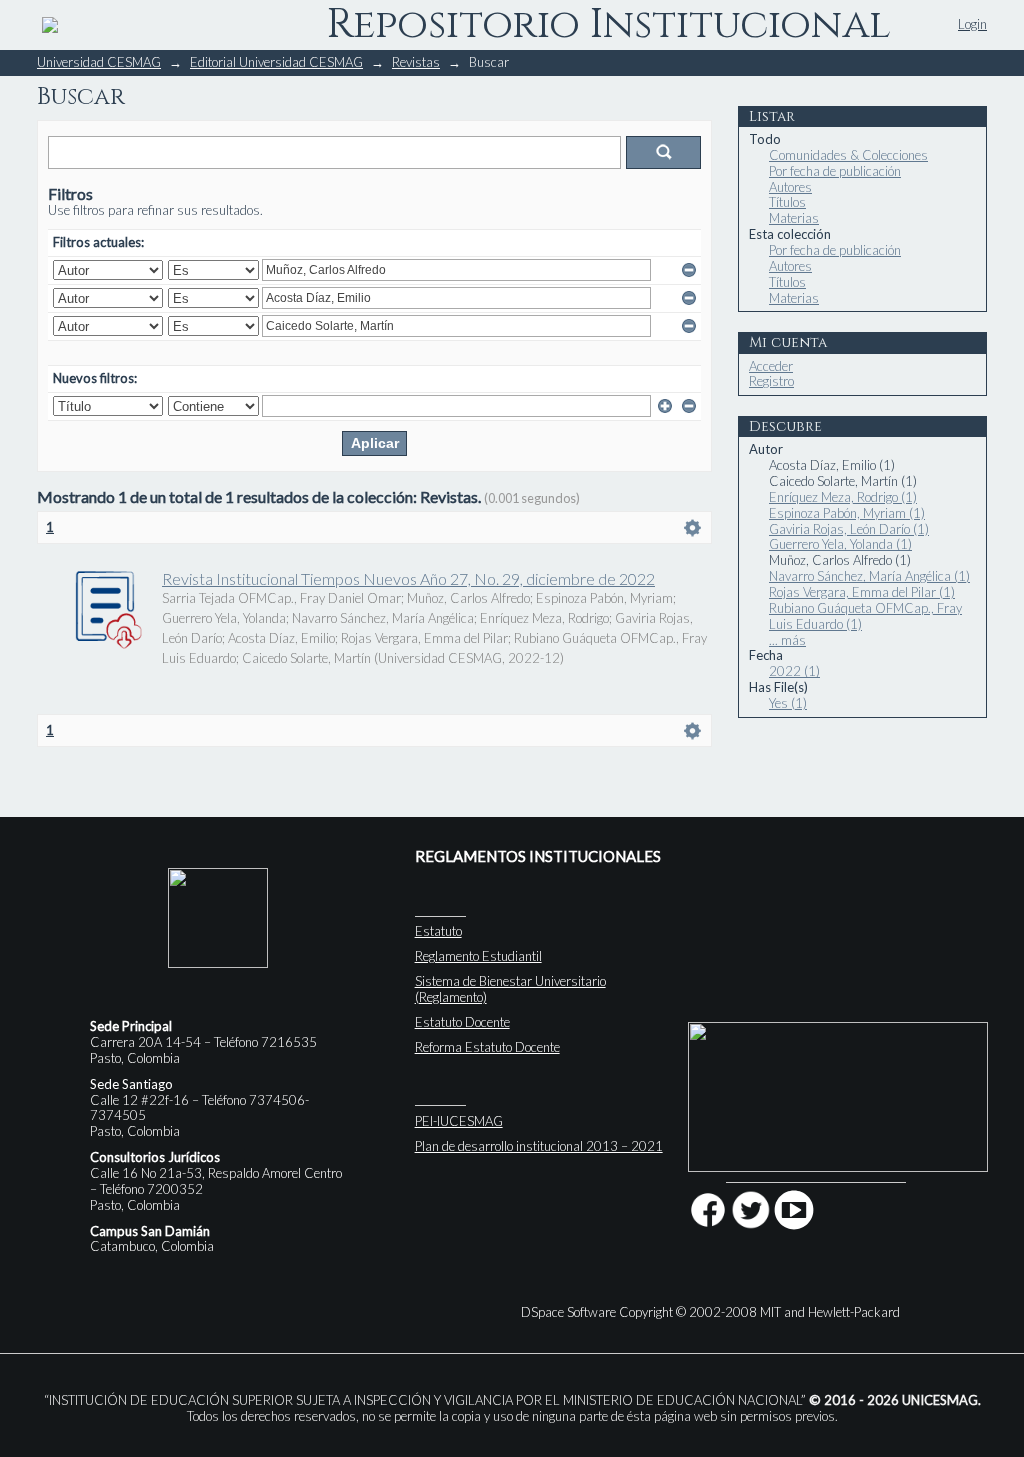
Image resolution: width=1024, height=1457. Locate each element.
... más (787, 640)
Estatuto (438, 931)
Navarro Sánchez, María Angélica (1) (869, 576)
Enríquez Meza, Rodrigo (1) (843, 497)
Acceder (771, 366)
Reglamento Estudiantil (478, 956)
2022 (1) (794, 671)
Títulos (787, 202)
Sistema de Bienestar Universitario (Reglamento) (510, 989)
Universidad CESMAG (99, 62)
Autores (790, 187)
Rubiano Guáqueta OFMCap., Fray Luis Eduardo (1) (865, 616)
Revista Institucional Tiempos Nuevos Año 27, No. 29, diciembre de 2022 (408, 578)
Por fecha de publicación (835, 171)
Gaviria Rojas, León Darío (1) (849, 529)
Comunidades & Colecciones (848, 155)
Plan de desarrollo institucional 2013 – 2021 (539, 1146)
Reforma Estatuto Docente (487, 1047)
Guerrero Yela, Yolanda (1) (840, 544)
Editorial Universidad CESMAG (276, 62)
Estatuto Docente (462, 1022)
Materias (794, 218)
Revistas (416, 62)
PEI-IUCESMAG (459, 1121)
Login (972, 24)
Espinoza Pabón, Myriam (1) (847, 513)
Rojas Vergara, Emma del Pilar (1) (862, 592)
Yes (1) (788, 703)
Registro (771, 381)
